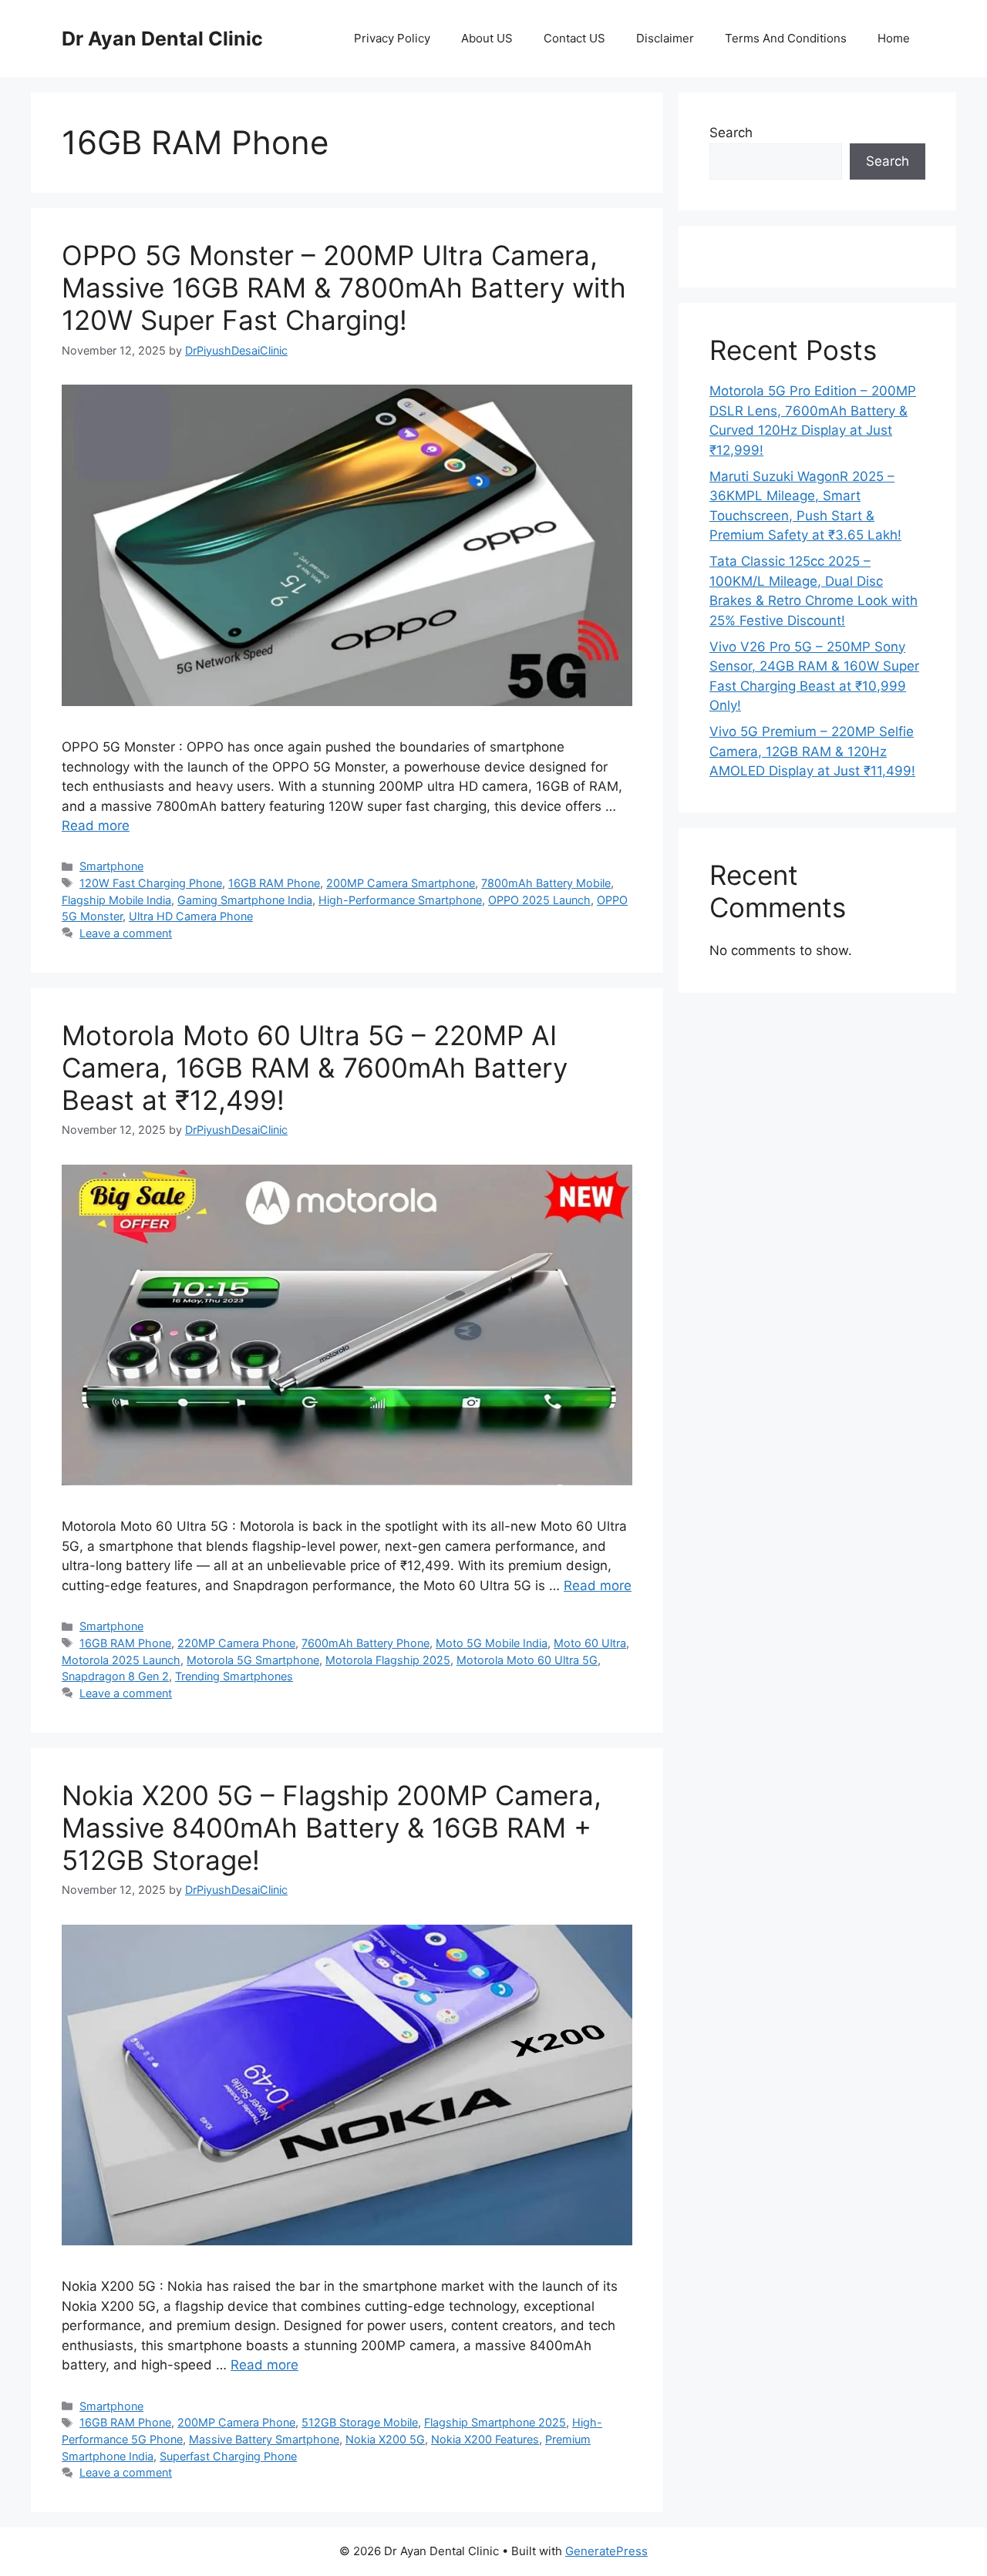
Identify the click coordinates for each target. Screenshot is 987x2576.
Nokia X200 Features (485, 2439)
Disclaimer (665, 38)
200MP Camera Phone (236, 2422)
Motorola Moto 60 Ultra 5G (527, 1660)
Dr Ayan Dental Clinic (162, 39)
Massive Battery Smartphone (264, 2439)
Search (731, 133)
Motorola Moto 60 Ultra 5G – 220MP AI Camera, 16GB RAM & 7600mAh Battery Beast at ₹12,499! (315, 1068)
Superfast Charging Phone (228, 2456)
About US (487, 38)
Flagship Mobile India (116, 900)
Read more (96, 826)
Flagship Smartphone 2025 (495, 2422)
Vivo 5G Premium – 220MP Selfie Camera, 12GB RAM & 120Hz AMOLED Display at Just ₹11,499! (812, 751)
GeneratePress (606, 2551)
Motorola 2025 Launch (121, 1660)
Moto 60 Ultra (590, 1643)
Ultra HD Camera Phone (191, 916)
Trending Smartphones (234, 1676)
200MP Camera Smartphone (401, 883)
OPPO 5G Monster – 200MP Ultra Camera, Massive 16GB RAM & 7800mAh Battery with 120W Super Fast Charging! (344, 288)
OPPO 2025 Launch (539, 900)
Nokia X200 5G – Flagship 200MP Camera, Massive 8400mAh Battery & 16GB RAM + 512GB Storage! (332, 1828)
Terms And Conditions (786, 38)
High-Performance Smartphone (400, 900)
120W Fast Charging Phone (151, 883)
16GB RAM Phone (274, 883)
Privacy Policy (392, 38)
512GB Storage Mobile (360, 2422)
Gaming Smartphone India (245, 900)
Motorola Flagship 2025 (388, 1660)
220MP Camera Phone (236, 1643)
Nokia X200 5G (385, 2439)
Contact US (574, 38)
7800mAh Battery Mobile (546, 883)
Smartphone (111, 866)
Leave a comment (126, 933)
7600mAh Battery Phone (365, 1643)
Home (894, 38)
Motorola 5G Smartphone (253, 1660)
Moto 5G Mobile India (492, 1643)
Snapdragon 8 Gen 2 (115, 1676)
